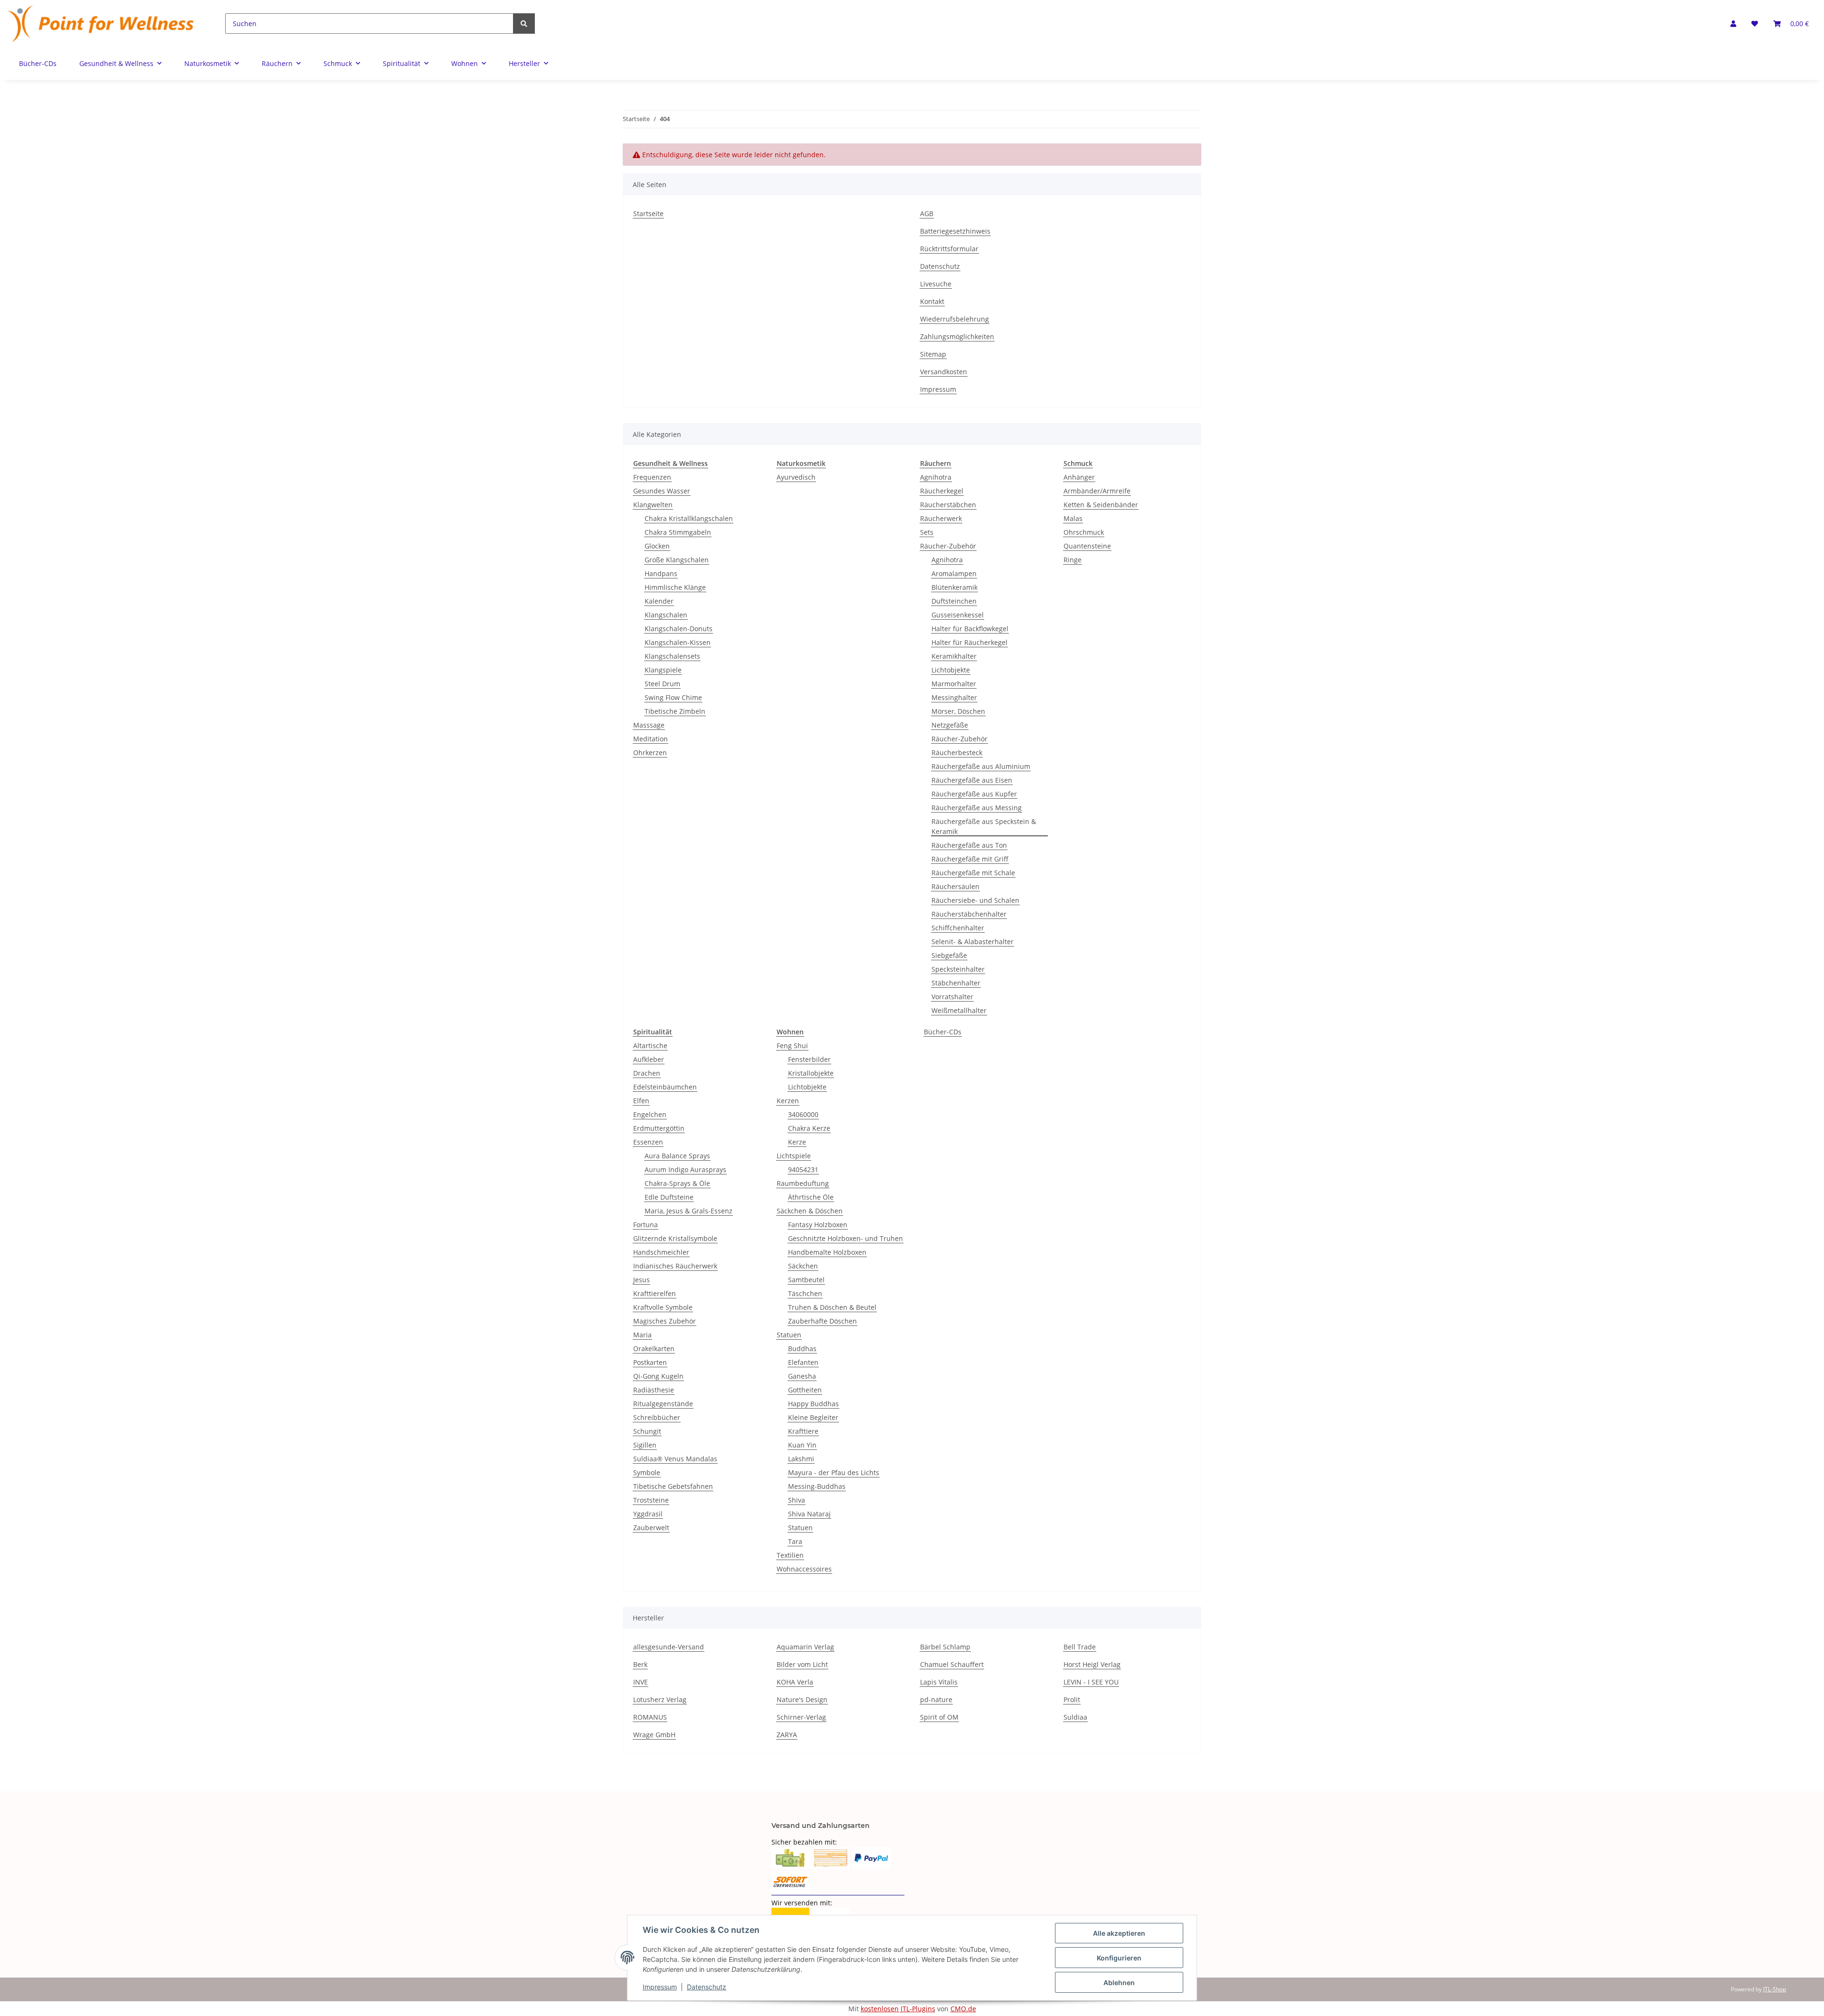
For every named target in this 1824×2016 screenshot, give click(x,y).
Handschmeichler (661, 1252)
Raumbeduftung (803, 1183)
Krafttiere (803, 1431)
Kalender (659, 601)
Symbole (647, 1472)
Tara (795, 1541)
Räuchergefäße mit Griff (970, 859)
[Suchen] (524, 24)
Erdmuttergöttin (659, 1128)
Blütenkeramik (955, 587)
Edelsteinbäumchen (665, 1087)
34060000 (803, 1114)
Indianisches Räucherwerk (675, 1266)
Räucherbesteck (957, 752)
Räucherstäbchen (948, 505)
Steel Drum (662, 684)
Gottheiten (805, 1390)
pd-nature (936, 1699)
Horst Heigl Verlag (1092, 1664)
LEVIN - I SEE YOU (1091, 1682)
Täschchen (805, 1293)
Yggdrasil (648, 1514)
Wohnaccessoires (804, 1569)
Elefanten (803, 1362)
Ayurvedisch (796, 477)
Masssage (649, 725)
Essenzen (648, 1142)
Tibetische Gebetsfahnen (673, 1486)
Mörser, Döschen (958, 711)
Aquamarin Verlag (805, 1647)
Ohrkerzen (650, 752)
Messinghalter (954, 697)
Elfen (641, 1101)
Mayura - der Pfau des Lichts (834, 1472)
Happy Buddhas (813, 1404)
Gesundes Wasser (662, 491)
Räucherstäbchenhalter (969, 914)
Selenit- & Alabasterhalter (973, 942)
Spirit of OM (939, 1717)
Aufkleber (649, 1059)
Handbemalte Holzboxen (827, 1252)
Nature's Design (802, 1699)
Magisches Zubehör (665, 1321)
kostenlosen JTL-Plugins (898, 2009)
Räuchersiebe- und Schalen (975, 900)
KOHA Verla (795, 1682)
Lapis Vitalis (939, 1682)
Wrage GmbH (654, 1735)
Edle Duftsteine (669, 1197)
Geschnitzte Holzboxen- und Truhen (845, 1238)
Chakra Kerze (809, 1128)
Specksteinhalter (958, 969)
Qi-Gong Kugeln (658, 1376)
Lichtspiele (794, 1156)
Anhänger (1079, 477)
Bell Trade (1080, 1647)
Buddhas (802, 1349)
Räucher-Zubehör (948, 546)
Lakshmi (801, 1459)
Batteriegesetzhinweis (955, 231)
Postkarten (650, 1362)
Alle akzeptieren (1119, 1933)
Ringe (1073, 560)
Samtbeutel (806, 1280)
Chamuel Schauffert (952, 1664)
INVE (641, 1682)
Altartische (650, 1046)
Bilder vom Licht (802, 1664)
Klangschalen (666, 615)
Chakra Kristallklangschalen (689, 518)
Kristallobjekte (811, 1073)
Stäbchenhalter (956, 983)
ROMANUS (650, 1717)
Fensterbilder (809, 1059)
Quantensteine (1087, 546)
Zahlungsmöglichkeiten (957, 336)
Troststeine (651, 1500)
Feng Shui (792, 1046)
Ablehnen (1119, 1983)
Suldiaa (1075, 1717)
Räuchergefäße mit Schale (973, 873)
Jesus (641, 1280)
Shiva (797, 1500)
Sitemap (933, 354)
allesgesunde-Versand (669, 1647)
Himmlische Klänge (675, 587)
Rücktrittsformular (949, 249)
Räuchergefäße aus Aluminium (981, 766)
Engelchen (650, 1114)
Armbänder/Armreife (1097, 491)
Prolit (1072, 1699)
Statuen (789, 1335)
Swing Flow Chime (673, 697)
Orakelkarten (654, 1349)
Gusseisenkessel (958, 615)
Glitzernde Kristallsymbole (675, 1238)
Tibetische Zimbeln (675, 711)
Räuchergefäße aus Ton (969, 845)
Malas (1073, 518)
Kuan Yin (802, 1445)
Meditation (651, 739)
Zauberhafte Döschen (822, 1321)
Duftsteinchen (954, 601)
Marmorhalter (954, 684)
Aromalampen (954, 573)
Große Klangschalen (677, 560)
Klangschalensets (672, 656)
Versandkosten (944, 372)
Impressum (938, 389)
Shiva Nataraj (809, 1514)
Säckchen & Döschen (810, 1211)
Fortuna (646, 1225)
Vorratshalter (952, 997)
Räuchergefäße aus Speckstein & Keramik (984, 826)
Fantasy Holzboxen (818, 1225)
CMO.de (963, 2009)
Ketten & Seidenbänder (1101, 505)
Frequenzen (652, 477)
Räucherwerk (941, 518)
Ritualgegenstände (663, 1404)
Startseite (648, 213)
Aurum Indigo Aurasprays (685, 1169)
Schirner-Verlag (801, 1717)
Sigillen (645, 1445)
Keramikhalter (954, 656)
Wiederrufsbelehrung (955, 319)
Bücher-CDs (943, 1032)
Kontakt (932, 301)
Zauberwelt (651, 1528)
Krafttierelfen (655, 1293)
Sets (927, 532)
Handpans (661, 573)
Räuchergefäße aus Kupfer (974, 794)
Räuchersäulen (955, 886)
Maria (642, 1335)
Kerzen (788, 1101)
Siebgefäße (949, 955)
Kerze (797, 1142)
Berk (640, 1664)
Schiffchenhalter (958, 928)
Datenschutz (940, 266)
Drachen (647, 1073)
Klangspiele (663, 670)
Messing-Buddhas (817, 1486)
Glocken (657, 546)
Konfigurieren (1119, 1958)
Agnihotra (936, 477)
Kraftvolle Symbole (663, 1307)
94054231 (803, 1169)
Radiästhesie (654, 1390)
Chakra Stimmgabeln (678, 532)
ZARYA (787, 1735)
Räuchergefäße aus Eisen (972, 780)
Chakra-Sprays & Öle (677, 1183)
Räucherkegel (942, 491)
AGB (927, 213)
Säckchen (803, 1266)
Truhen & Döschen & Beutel (832, 1307)
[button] (1733, 24)
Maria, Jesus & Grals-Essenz (689, 1211)
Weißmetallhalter (959, 1010)
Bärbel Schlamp (945, 1647)
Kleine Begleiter (813, 1417)
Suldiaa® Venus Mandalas (675, 1459)
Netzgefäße (950, 725)
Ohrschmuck (1084, 532)
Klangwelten (653, 505)
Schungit (647, 1431)
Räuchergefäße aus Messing (977, 808)
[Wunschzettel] (1755, 24)
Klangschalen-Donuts (679, 629)
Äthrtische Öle (811, 1197)
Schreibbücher (657, 1417)
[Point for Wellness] (101, 24)
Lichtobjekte (951, 670)
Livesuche (936, 284)
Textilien (790, 1555)
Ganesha (802, 1376)
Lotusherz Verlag (660, 1699)
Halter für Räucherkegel (969, 642)
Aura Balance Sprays (677, 1156)
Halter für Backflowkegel (970, 629)
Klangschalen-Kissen (678, 642)
